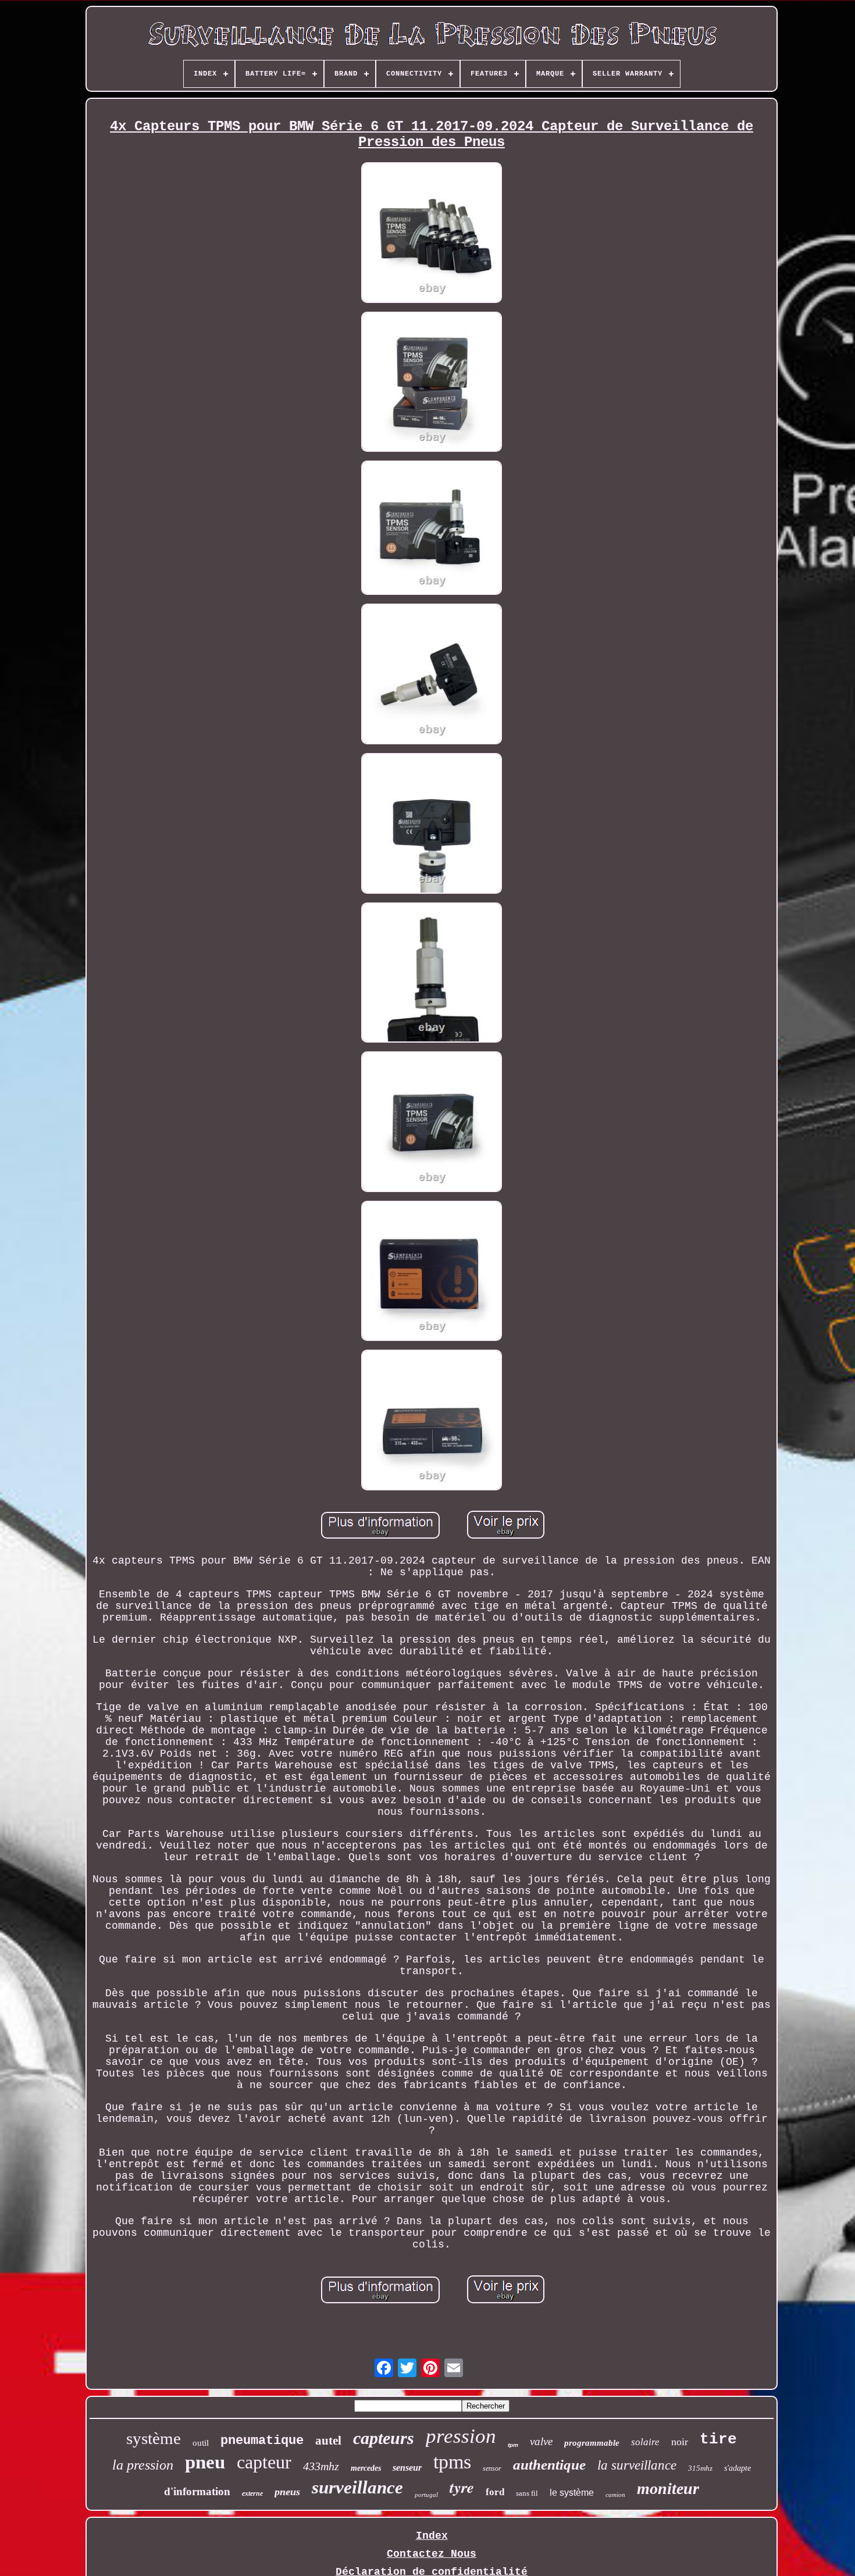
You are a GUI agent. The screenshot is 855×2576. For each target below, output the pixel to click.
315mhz (700, 2468)
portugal (426, 2495)
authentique (549, 2465)
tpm (513, 2445)
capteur (264, 2462)
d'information (197, 2491)
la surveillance (637, 2465)
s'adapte (738, 2468)
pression (461, 2436)
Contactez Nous (432, 2554)
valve (541, 2441)
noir (680, 2442)
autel (328, 2441)
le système (572, 2493)
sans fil (527, 2493)
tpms (452, 2462)
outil (201, 2443)
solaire (645, 2442)
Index (432, 2536)
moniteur (668, 2488)
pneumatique (262, 2441)
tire (718, 2439)
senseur (407, 2468)
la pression (143, 2465)
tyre (462, 2487)
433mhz (321, 2466)
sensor (492, 2468)
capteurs (384, 2438)
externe (252, 2493)
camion (615, 2495)
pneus (287, 2492)
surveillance (357, 2487)
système (154, 2438)
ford (495, 2492)
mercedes (366, 2468)
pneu (205, 2462)
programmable (592, 2443)
